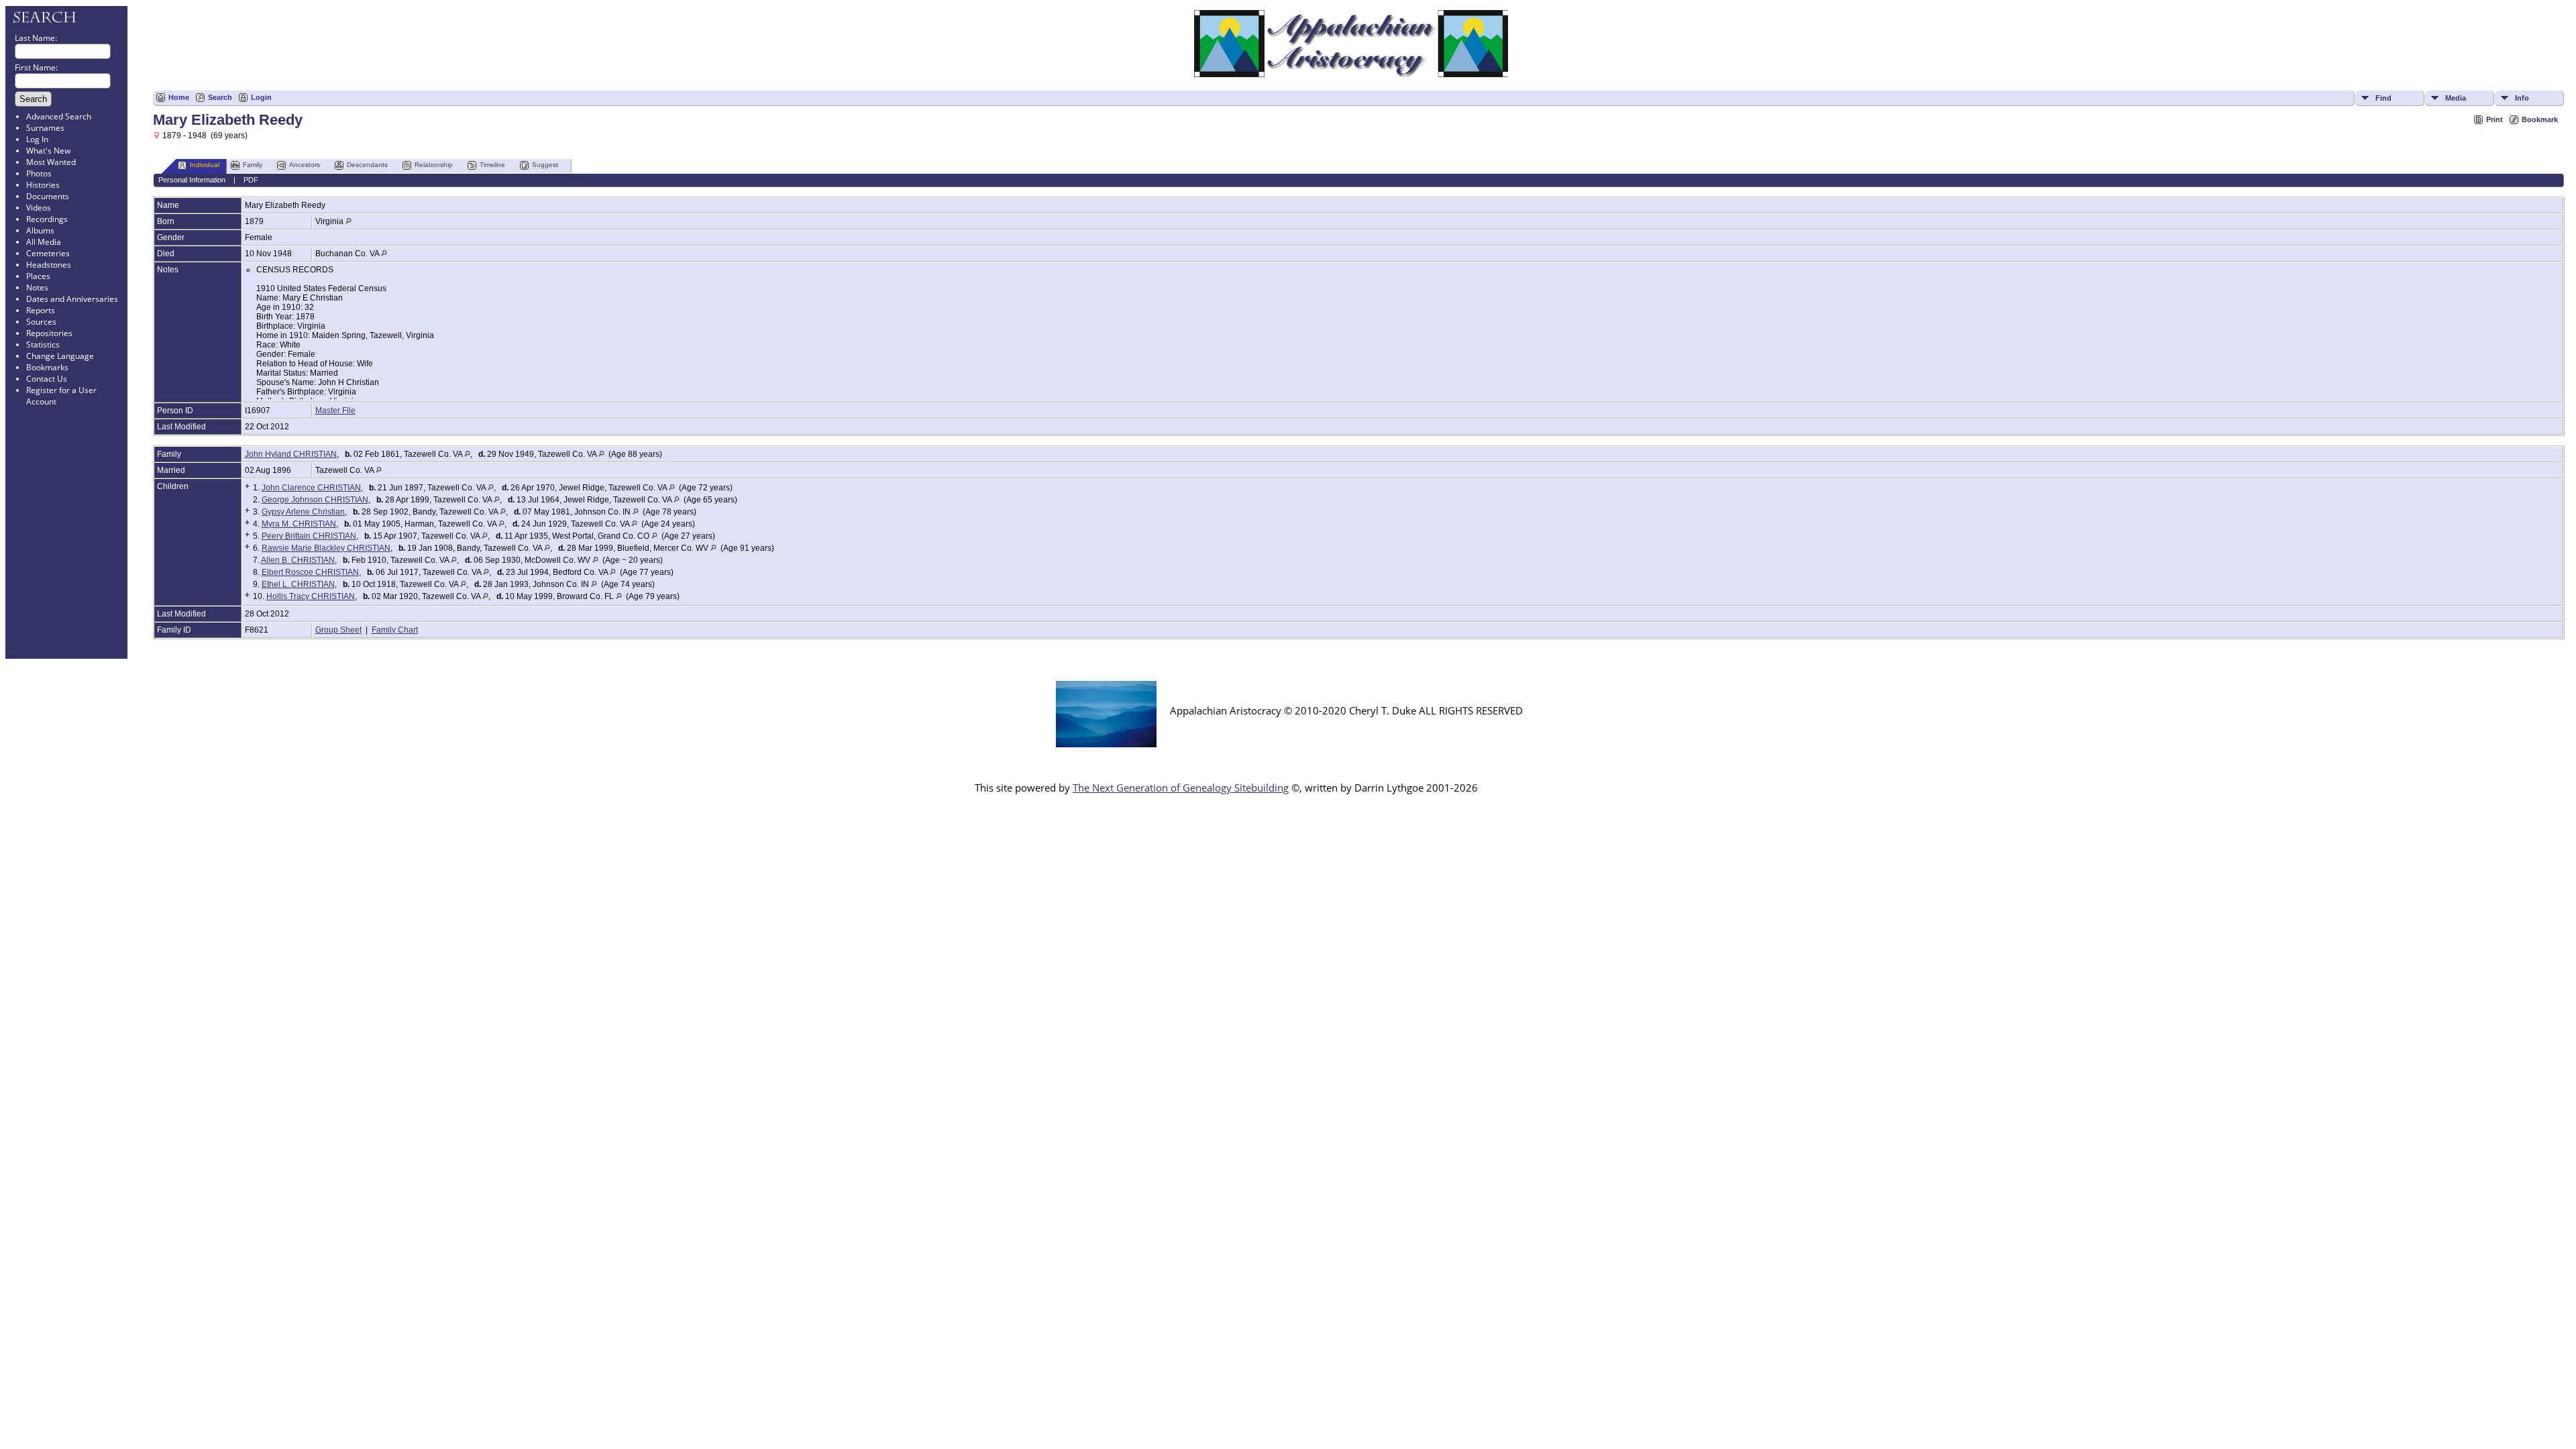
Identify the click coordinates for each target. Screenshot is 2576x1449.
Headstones (49, 265)
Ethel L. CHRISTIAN (298, 584)
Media (2456, 98)
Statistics (43, 344)
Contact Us (47, 379)
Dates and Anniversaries (72, 299)
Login (261, 97)
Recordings (47, 219)
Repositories (49, 333)
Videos (39, 208)
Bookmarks (47, 367)
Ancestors (305, 165)
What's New (48, 151)
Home (179, 97)
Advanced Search (59, 116)
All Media (44, 242)
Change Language (60, 356)
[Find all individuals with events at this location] (348, 221)
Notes (37, 287)
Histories (43, 185)
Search (220, 97)
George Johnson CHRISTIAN (315, 500)
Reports (41, 310)
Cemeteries (48, 253)
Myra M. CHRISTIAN (299, 524)
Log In (37, 139)
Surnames (45, 128)
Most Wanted (51, 162)
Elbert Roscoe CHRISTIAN (310, 572)
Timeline (492, 165)
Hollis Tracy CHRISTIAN (311, 596)
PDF (251, 180)
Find (2383, 98)
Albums (40, 230)
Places (38, 276)
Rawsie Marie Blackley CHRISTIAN (326, 548)
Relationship (434, 165)
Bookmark (2540, 119)
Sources (41, 322)
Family (253, 165)
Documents (48, 196)
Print (2494, 119)
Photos (39, 173)
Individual (205, 165)
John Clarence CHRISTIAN (311, 488)
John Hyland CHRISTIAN (291, 454)
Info (2522, 98)
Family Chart (395, 630)
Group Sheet (338, 630)
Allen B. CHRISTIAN (298, 560)
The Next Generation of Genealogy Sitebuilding (1181, 788)
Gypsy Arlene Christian (303, 512)
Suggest (545, 165)
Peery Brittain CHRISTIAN (309, 536)
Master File (335, 411)
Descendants (367, 165)
